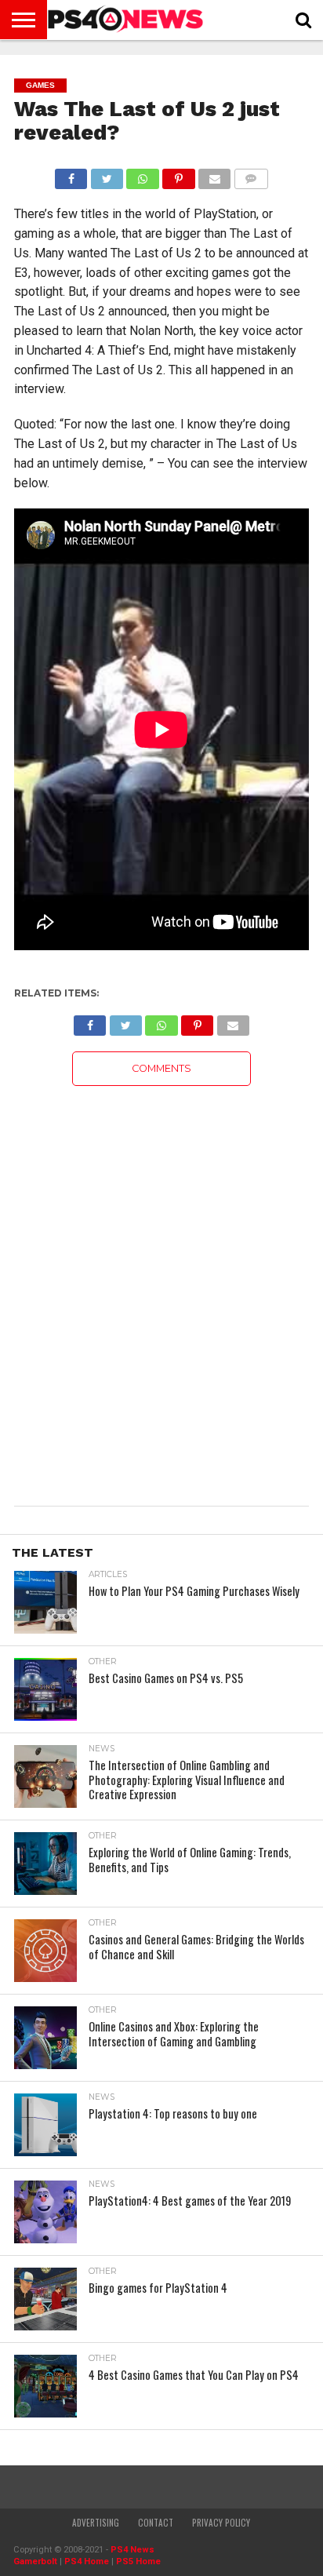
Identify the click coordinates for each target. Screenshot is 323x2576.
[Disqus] (161, 1282)
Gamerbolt (35, 2561)
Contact (156, 2523)
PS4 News (132, 2550)
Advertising (96, 2523)
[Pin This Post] (179, 175)
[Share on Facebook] (71, 175)
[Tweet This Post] (107, 175)
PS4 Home (87, 2561)
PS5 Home (138, 2561)
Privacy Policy (221, 2523)
